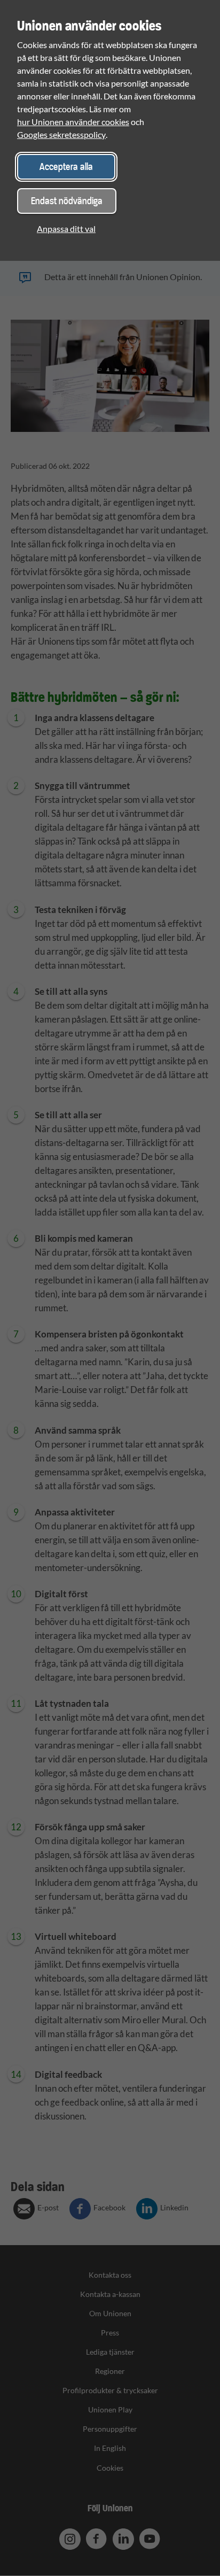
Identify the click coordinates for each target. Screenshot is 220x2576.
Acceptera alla (66, 167)
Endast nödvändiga (67, 201)
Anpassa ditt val (66, 229)
